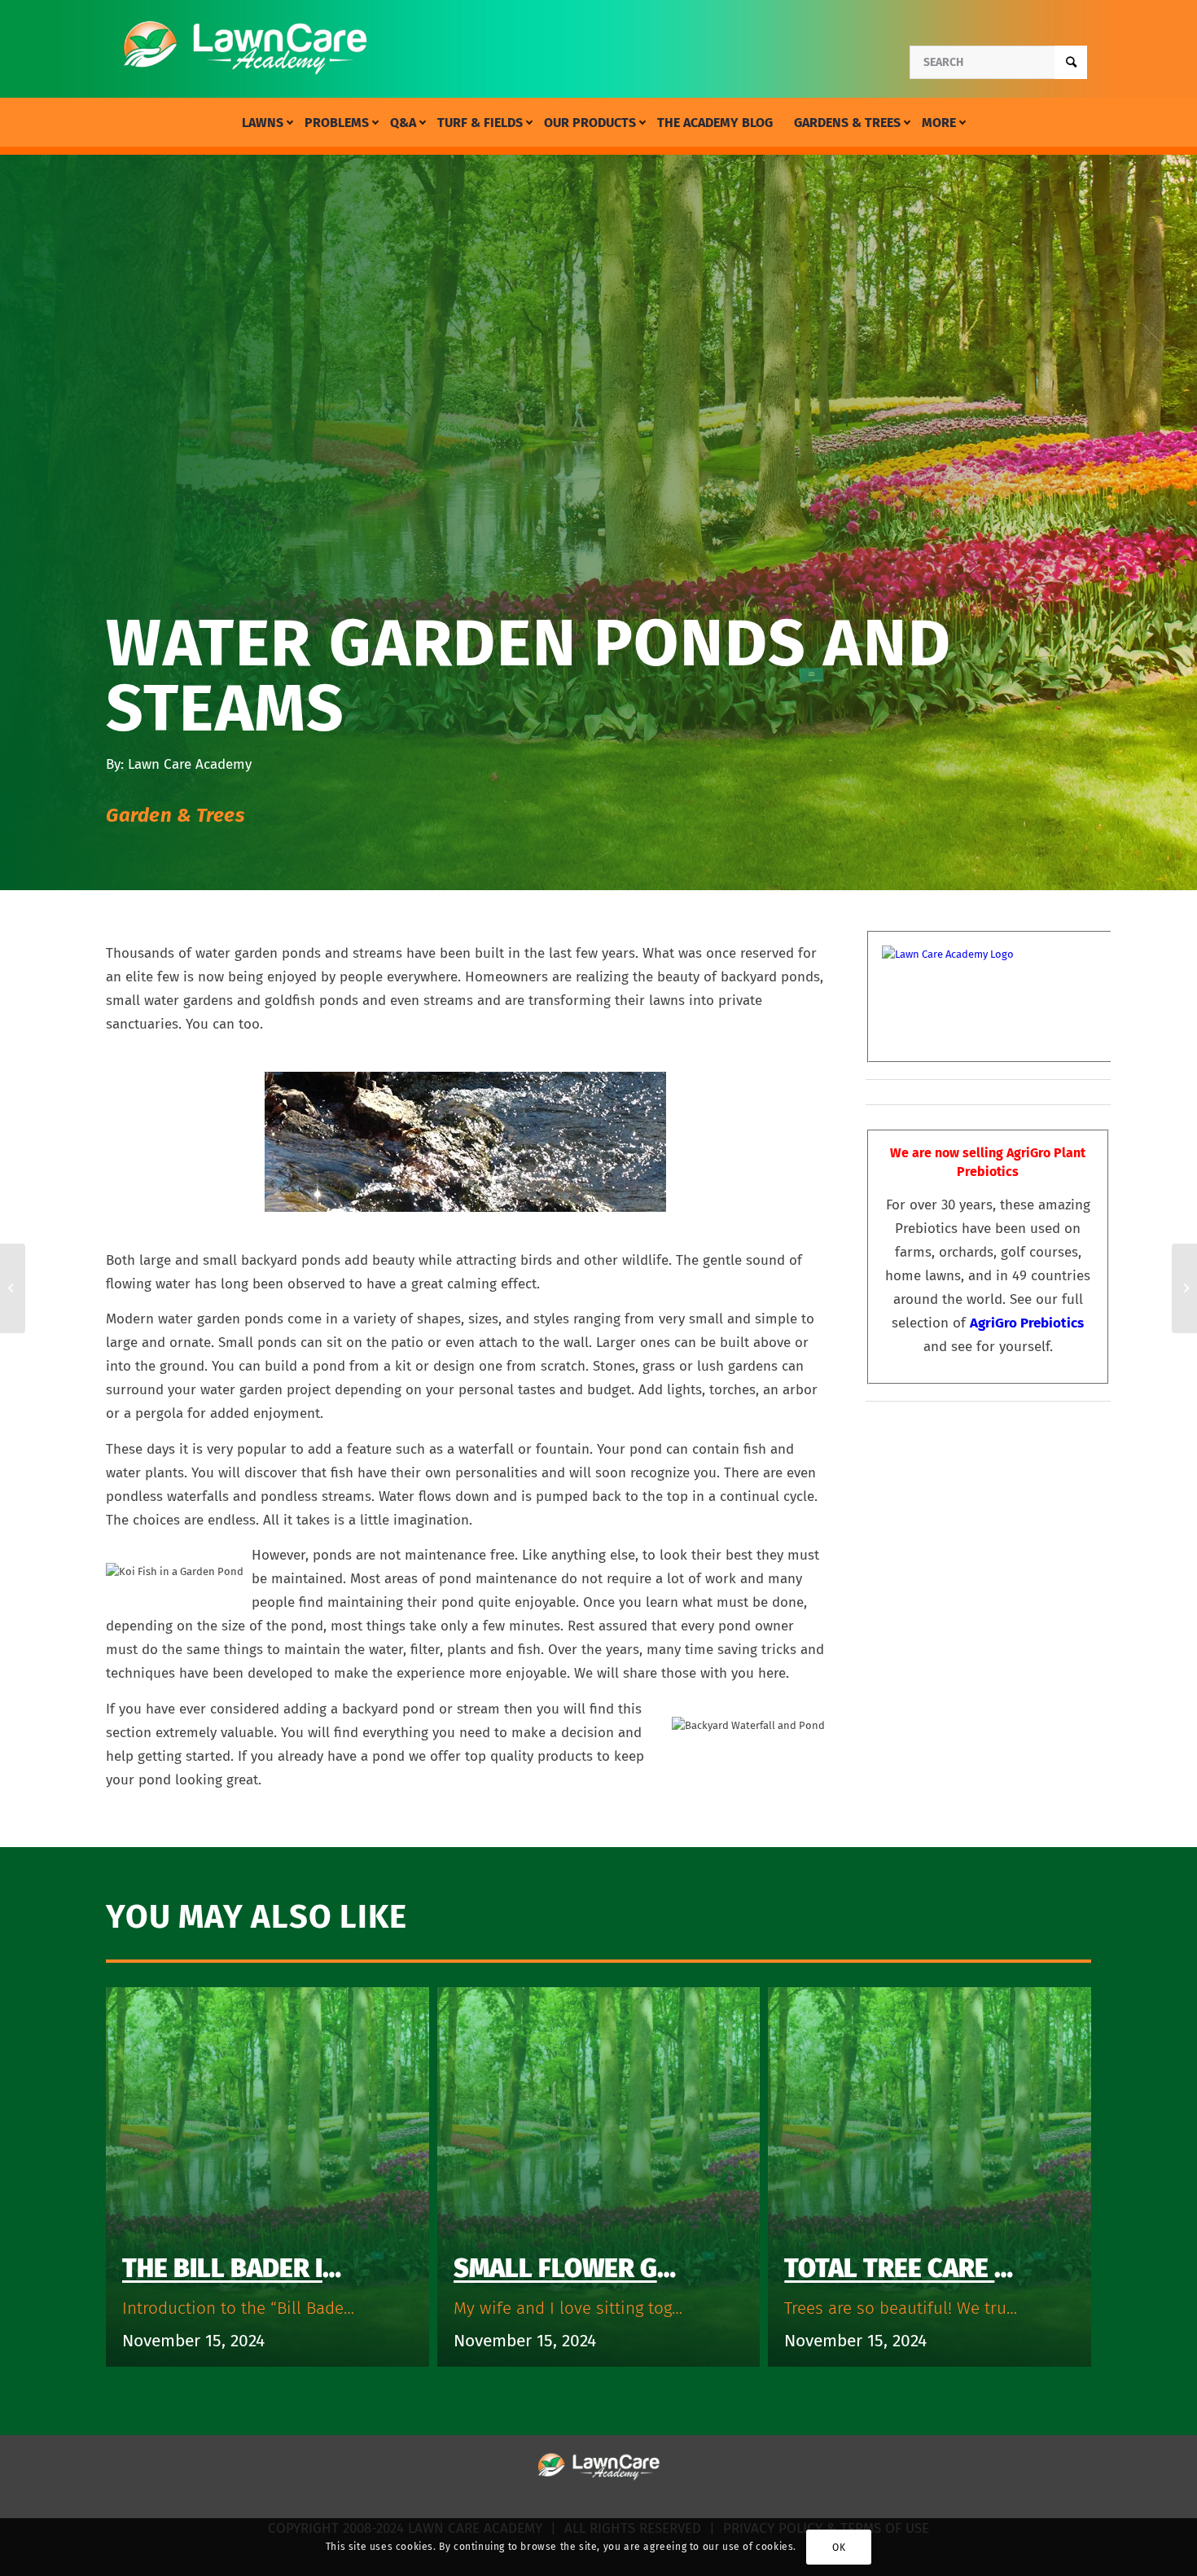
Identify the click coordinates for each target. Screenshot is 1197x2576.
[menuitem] (263, 123)
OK (839, 2547)
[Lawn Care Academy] (245, 49)
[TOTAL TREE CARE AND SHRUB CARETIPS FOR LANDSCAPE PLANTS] (1184, 1288)
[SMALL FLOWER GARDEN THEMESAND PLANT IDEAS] (13, 1288)
